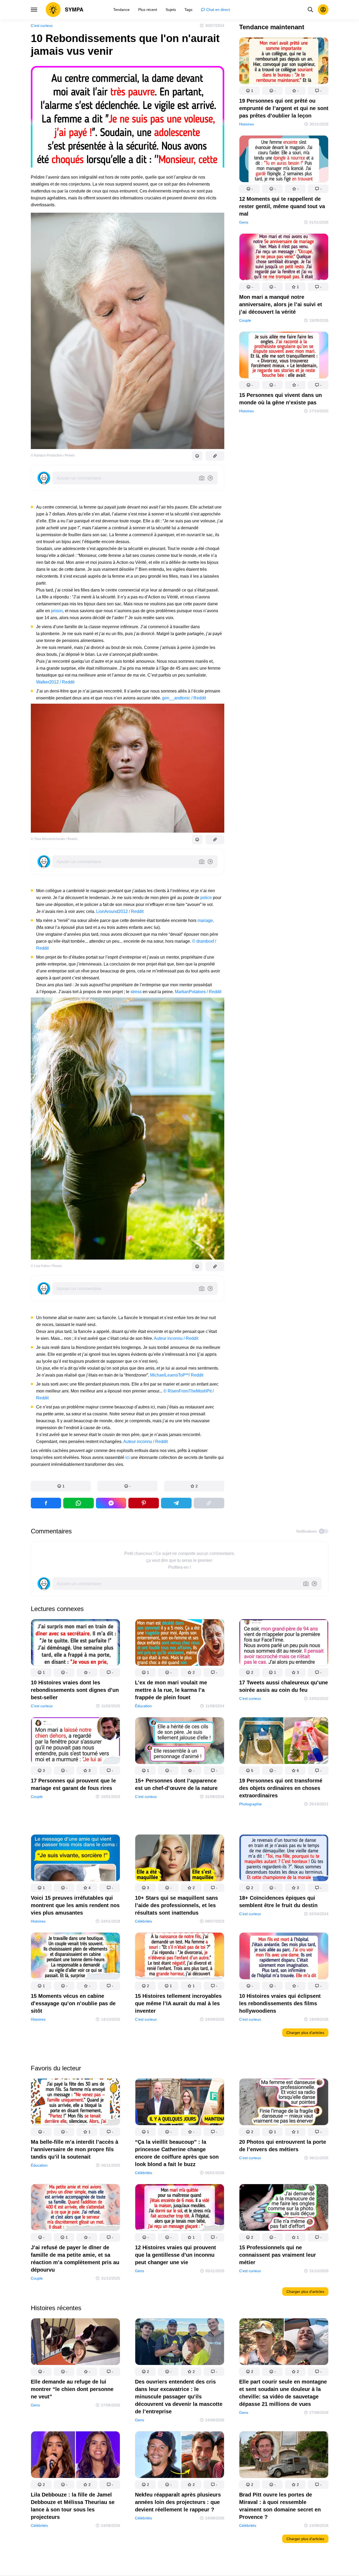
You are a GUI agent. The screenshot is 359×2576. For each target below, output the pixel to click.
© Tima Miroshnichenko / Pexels (54, 839)
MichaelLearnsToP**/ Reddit (177, 1375)
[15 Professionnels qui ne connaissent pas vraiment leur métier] (284, 2208)
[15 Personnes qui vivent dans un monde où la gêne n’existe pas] (284, 356)
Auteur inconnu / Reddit (176, 1338)
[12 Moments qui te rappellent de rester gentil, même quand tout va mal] (284, 160)
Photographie (250, 1804)
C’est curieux (42, 26)
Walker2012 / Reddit (55, 682)
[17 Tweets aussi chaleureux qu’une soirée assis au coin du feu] (284, 1644)
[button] (61, 1486)
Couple (245, 320)
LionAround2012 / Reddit (120, 911)
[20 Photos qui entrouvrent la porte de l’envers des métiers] (284, 2103)
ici (128, 1457)
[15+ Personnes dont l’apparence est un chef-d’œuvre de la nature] (180, 1742)
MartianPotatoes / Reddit (198, 992)
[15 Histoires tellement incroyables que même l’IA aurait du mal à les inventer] (180, 1957)
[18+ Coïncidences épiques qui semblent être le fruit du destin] (284, 1859)
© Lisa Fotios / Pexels (46, 1266)
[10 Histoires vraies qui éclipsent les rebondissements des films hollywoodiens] (284, 1957)
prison (57, 611)
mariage (205, 920)
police (206, 898)
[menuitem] (121, 10)
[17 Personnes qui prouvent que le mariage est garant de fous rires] (75, 1742)
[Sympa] (65, 10)
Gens (244, 222)
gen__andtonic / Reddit (184, 698)
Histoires (246, 124)
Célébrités (143, 1921)
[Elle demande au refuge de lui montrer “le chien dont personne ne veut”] (75, 2343)
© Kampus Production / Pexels (53, 455)
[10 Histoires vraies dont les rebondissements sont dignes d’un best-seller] (75, 1644)
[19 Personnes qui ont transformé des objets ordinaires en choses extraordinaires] (284, 1742)
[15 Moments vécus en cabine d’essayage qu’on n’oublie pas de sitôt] (75, 1957)
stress (136, 992)
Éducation (143, 1706)
